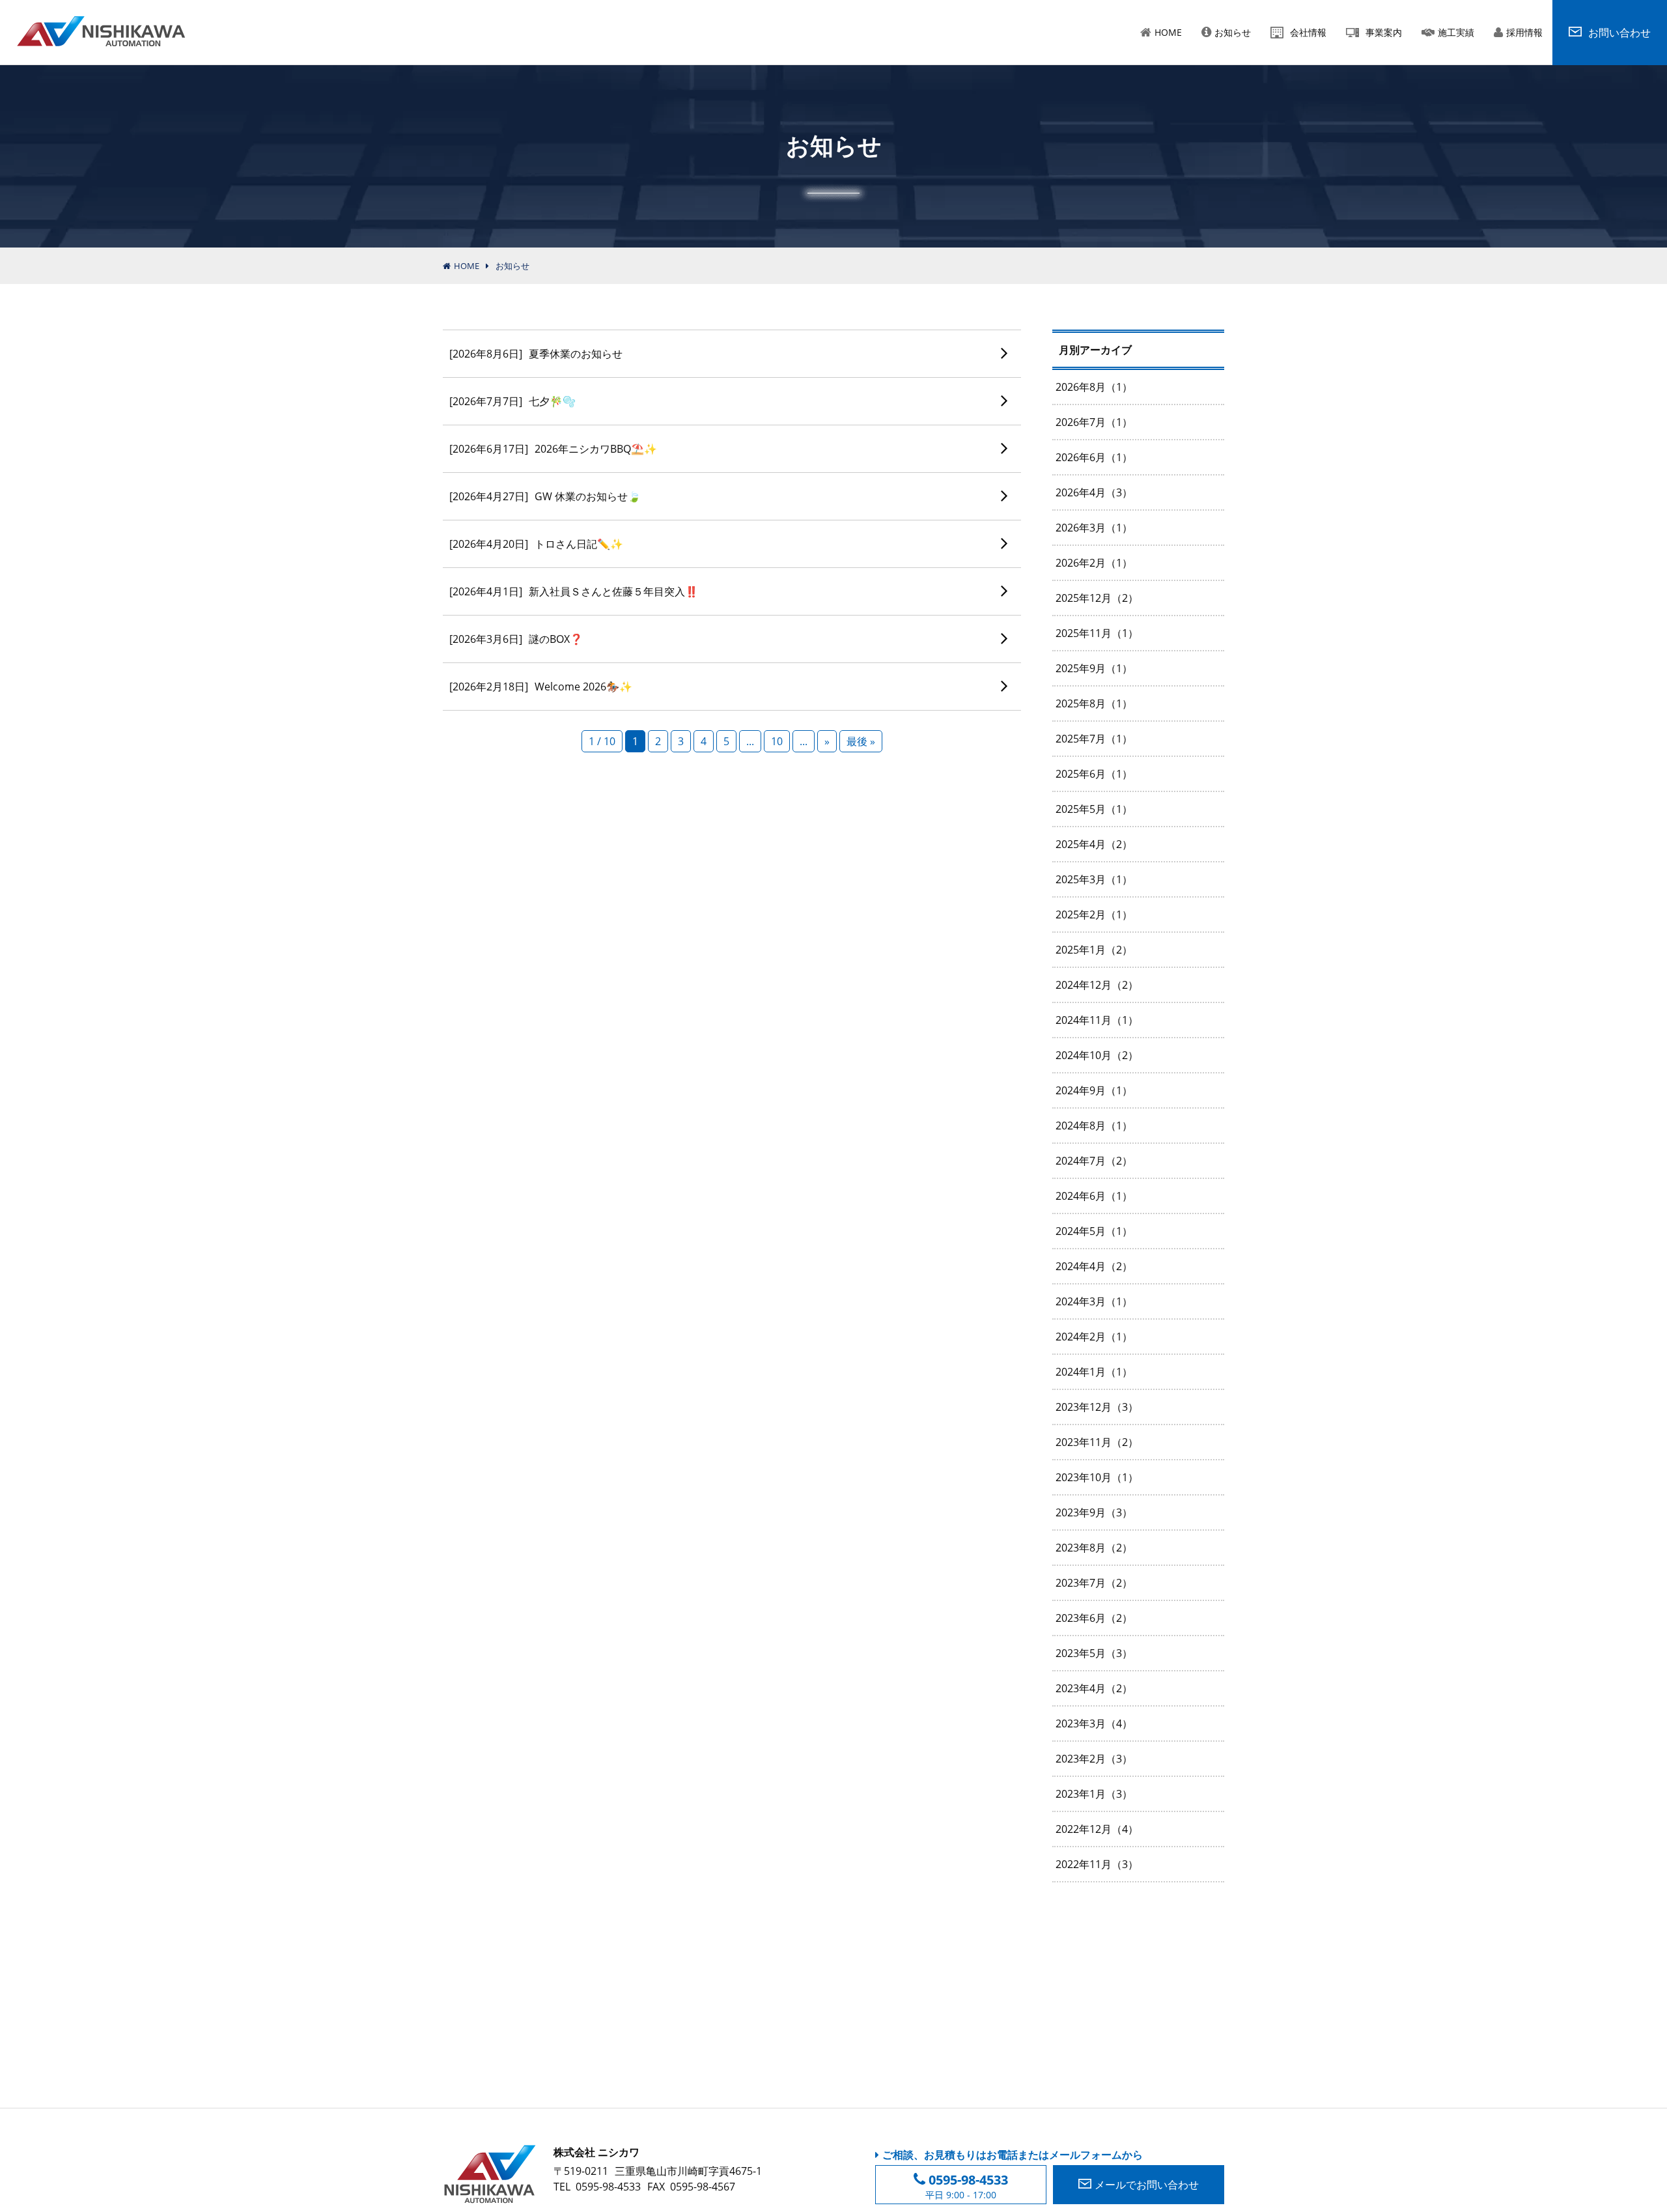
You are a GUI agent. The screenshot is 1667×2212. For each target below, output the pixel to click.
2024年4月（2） (1094, 1266)
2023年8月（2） (1094, 1548)
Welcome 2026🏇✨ (541, 687)
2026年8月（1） (1094, 387)
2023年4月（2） (1094, 1688)
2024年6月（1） (1094, 1196)
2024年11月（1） (1097, 1020)
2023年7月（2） (1094, 1583)
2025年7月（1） (1094, 739)
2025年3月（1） (1094, 879)
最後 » (861, 741)
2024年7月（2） (1094, 1161)
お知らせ (1233, 32)
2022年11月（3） (1097, 1864)
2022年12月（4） (1097, 1829)
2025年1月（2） (1094, 950)
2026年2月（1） (1094, 563)
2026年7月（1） (1094, 422)
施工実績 (1456, 32)
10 (777, 741)
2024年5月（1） (1094, 1231)
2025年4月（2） (1094, 844)
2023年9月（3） (1094, 1512)
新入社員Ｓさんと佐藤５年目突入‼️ (574, 591)
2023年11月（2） (1097, 1442)
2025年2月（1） (1094, 915)
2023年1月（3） (1094, 1794)
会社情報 (1308, 32)
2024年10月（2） (1097, 1055)
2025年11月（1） (1097, 633)
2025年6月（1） (1094, 774)
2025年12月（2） (1097, 598)
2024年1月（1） (1094, 1372)
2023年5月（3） (1094, 1653)
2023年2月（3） (1094, 1759)
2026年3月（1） (1094, 528)
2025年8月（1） (1094, 703)
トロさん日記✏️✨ (536, 544)
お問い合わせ (1147, 2185)
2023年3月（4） (1094, 1723)
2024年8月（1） (1094, 1126)
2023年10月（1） (1097, 1477)
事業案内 (1384, 32)
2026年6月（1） (1094, 457)
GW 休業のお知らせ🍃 (545, 496)
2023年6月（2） (1094, 1618)
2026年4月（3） (1094, 492)
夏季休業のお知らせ (536, 354)
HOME (1168, 32)
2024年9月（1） (1094, 1090)
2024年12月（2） (1097, 985)
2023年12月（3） (1097, 1407)
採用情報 (1524, 32)
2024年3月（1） (1094, 1301)
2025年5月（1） (1094, 809)
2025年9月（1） (1094, 668)
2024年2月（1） (1094, 1337)
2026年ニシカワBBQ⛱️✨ (553, 449)
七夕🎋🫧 (512, 401)
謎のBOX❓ (516, 639)
